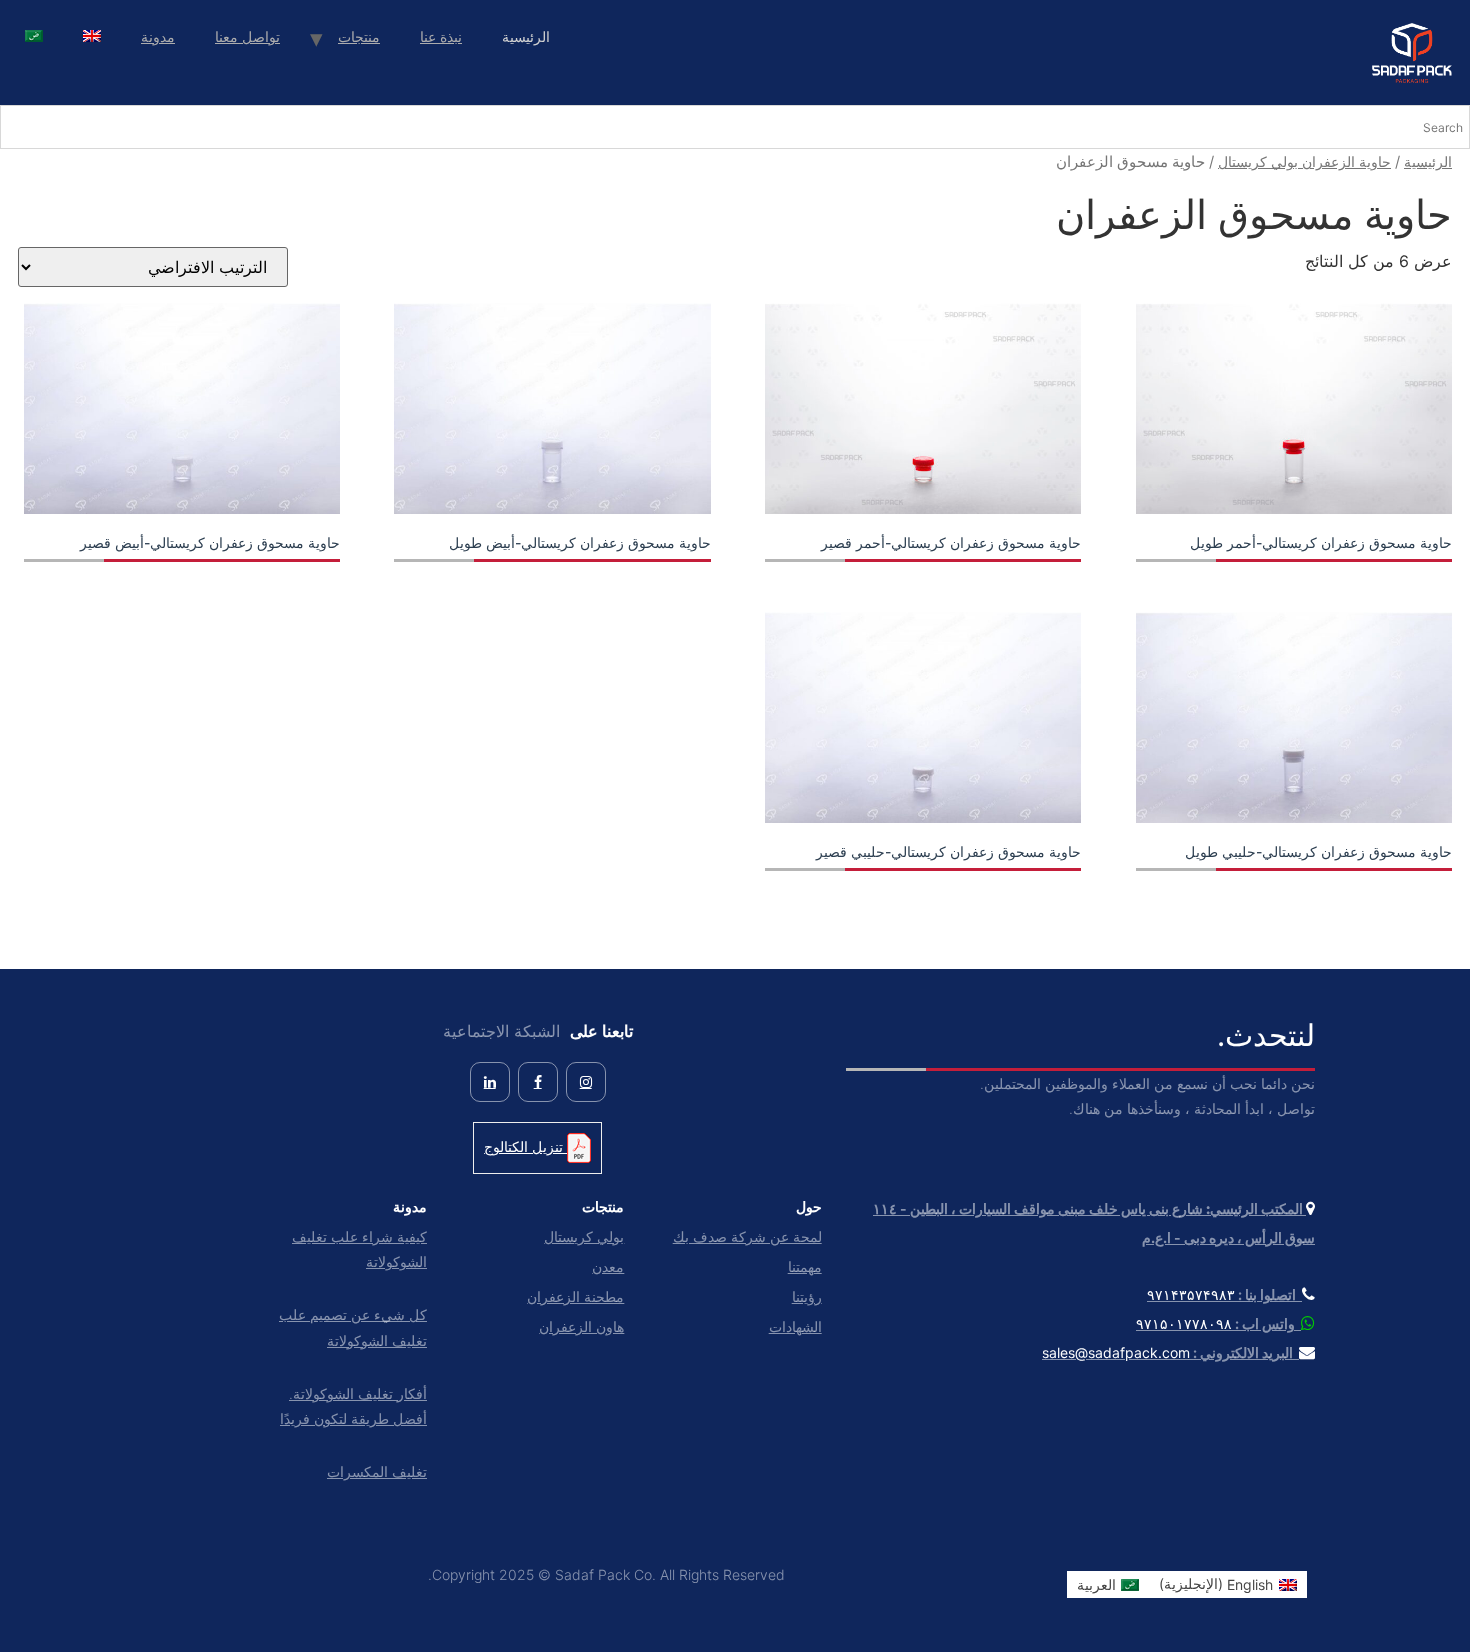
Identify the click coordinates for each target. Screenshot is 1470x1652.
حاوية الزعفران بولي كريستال (1304, 161)
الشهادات (795, 1326)
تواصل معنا (247, 36)
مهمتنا (804, 1266)
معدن (608, 1266)
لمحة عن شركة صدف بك (747, 1236)
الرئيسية (1428, 161)
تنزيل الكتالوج (525, 1146)
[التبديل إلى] (92, 38)
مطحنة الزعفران (575, 1296)
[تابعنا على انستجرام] (586, 1082)
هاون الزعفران (581, 1326)
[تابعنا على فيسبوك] (538, 1082)
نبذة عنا (441, 36)
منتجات (359, 36)
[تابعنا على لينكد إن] (490, 1082)
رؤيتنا (806, 1296)
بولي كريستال (584, 1236)
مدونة (158, 36)
